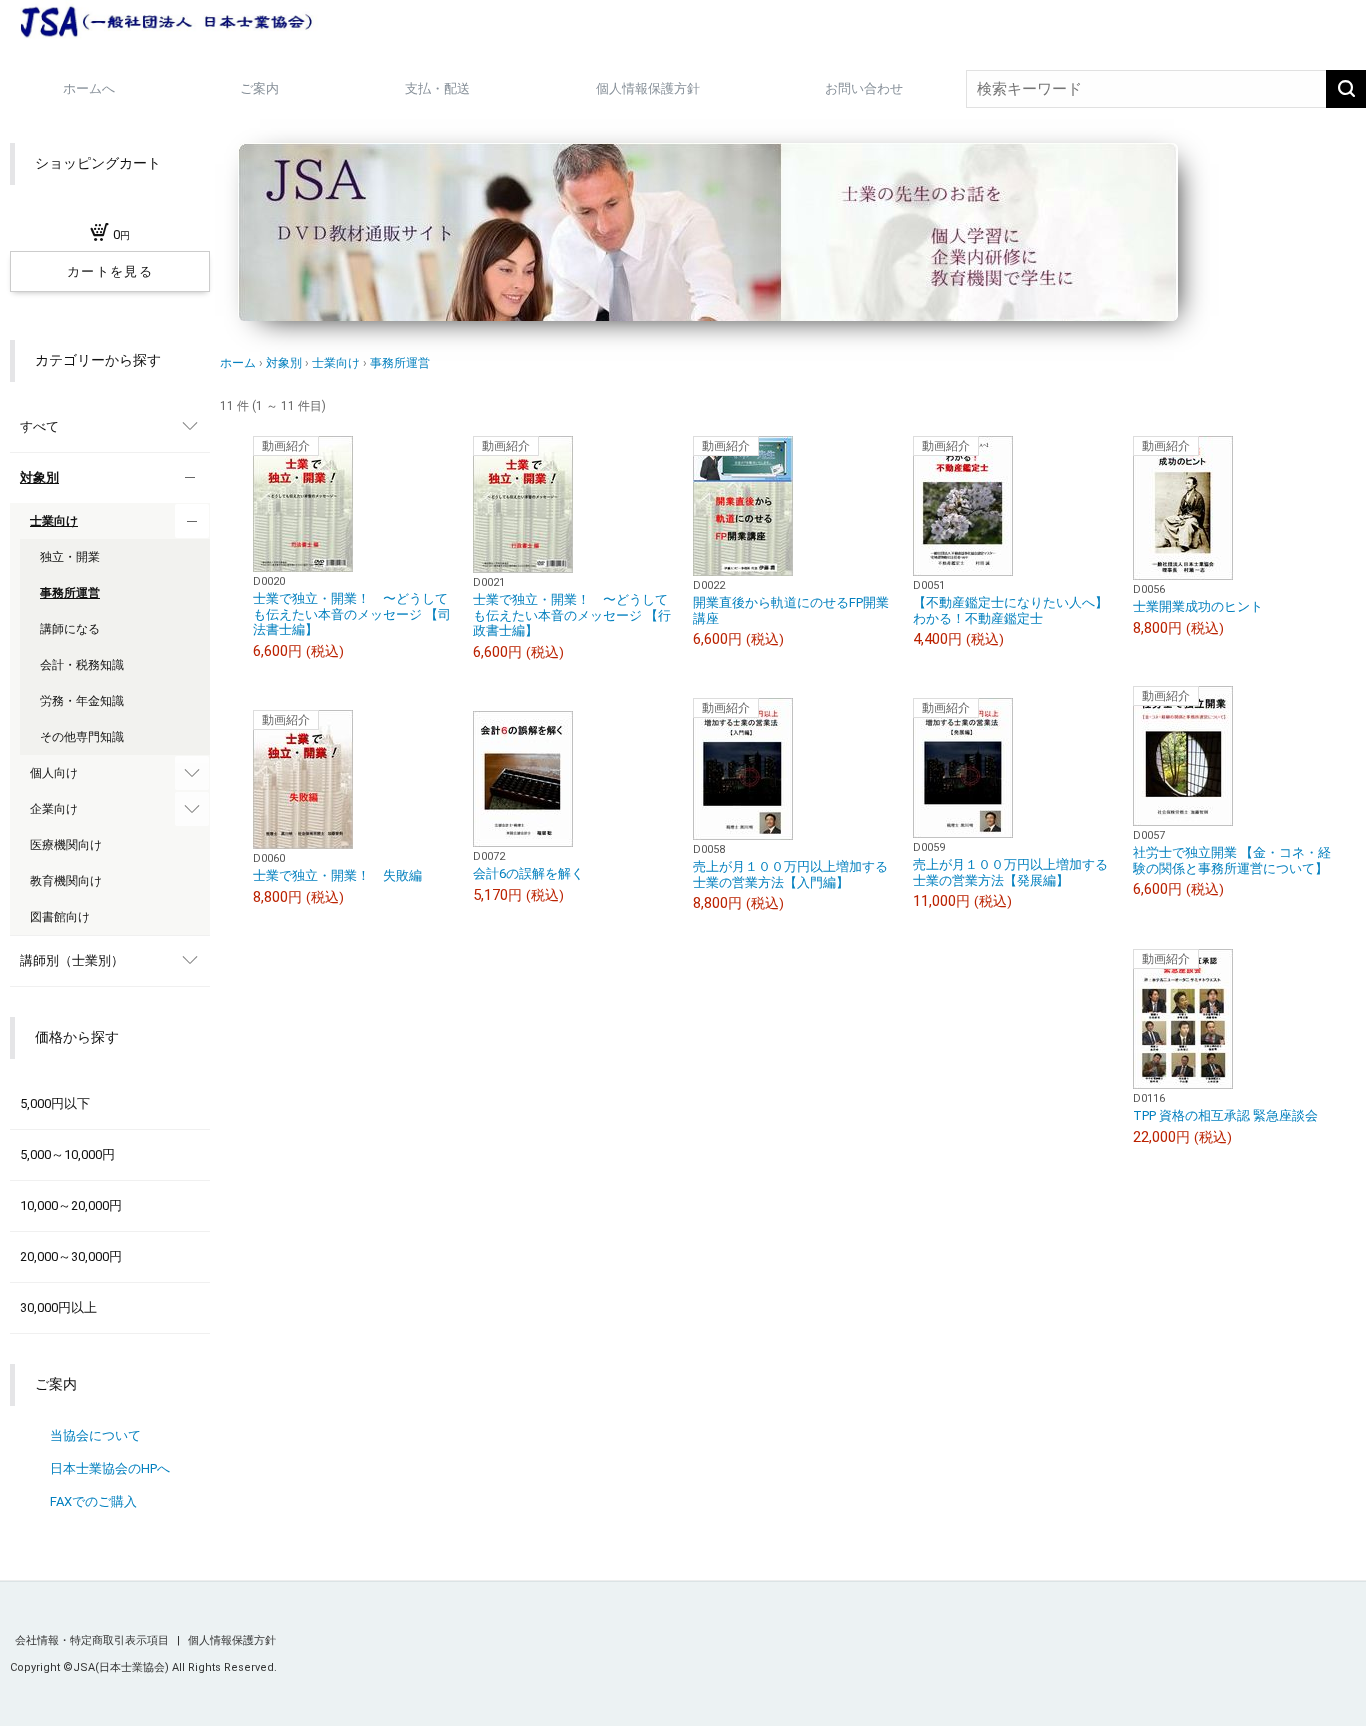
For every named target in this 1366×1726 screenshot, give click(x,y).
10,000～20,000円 (71, 1205)
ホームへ (89, 88)
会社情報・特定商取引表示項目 (93, 1640)
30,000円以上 (58, 1307)
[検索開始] (1346, 89)
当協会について (97, 1435)
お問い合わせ (864, 88)
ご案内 (259, 88)
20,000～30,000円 (71, 1256)
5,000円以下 (55, 1103)
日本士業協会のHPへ (110, 1468)
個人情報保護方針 (648, 88)
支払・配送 (437, 88)
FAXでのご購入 (93, 1501)
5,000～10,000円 (67, 1154)
